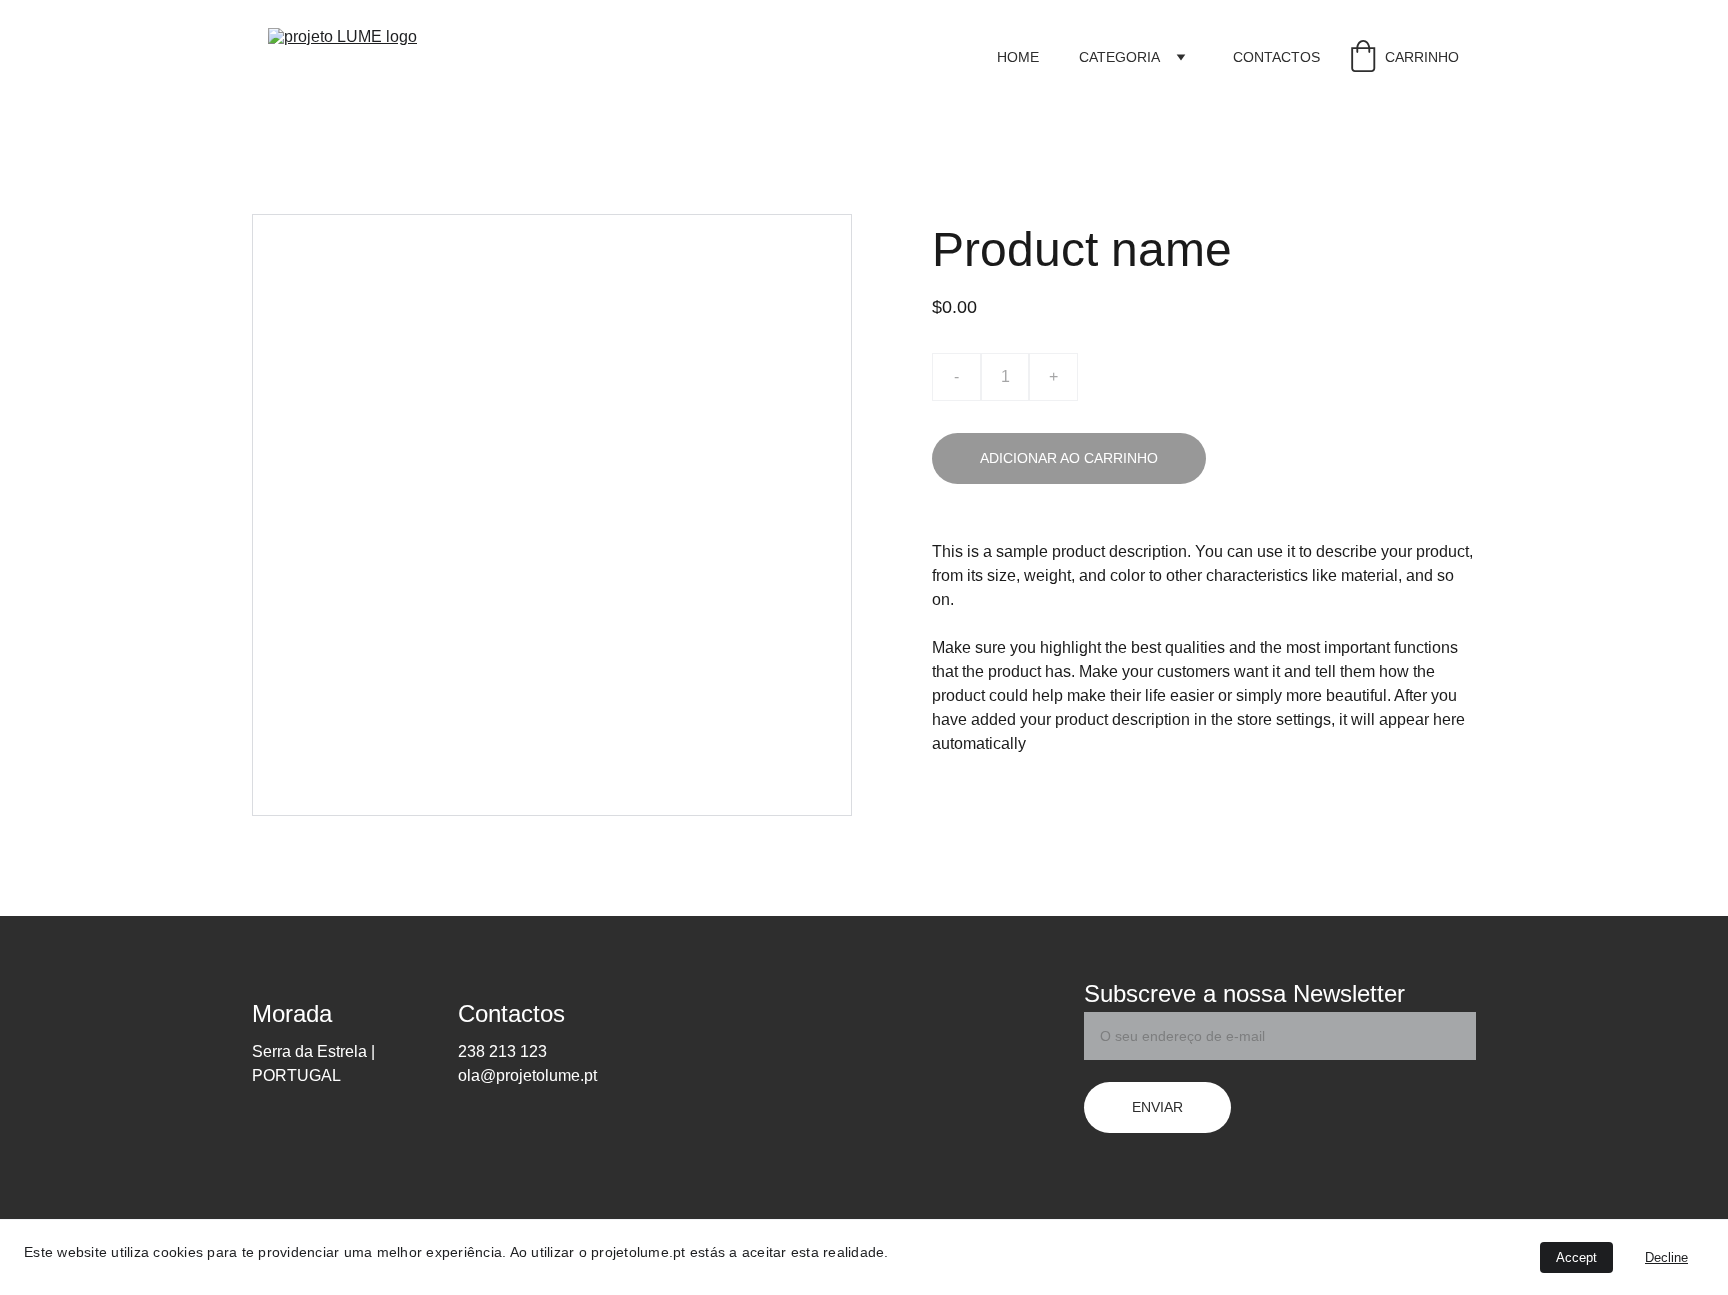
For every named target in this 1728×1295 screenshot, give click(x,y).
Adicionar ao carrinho (1069, 458)
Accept (1576, 1257)
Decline (1666, 1257)
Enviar (1157, 1107)
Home (1018, 57)
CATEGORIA (1119, 57)
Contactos (1276, 57)
